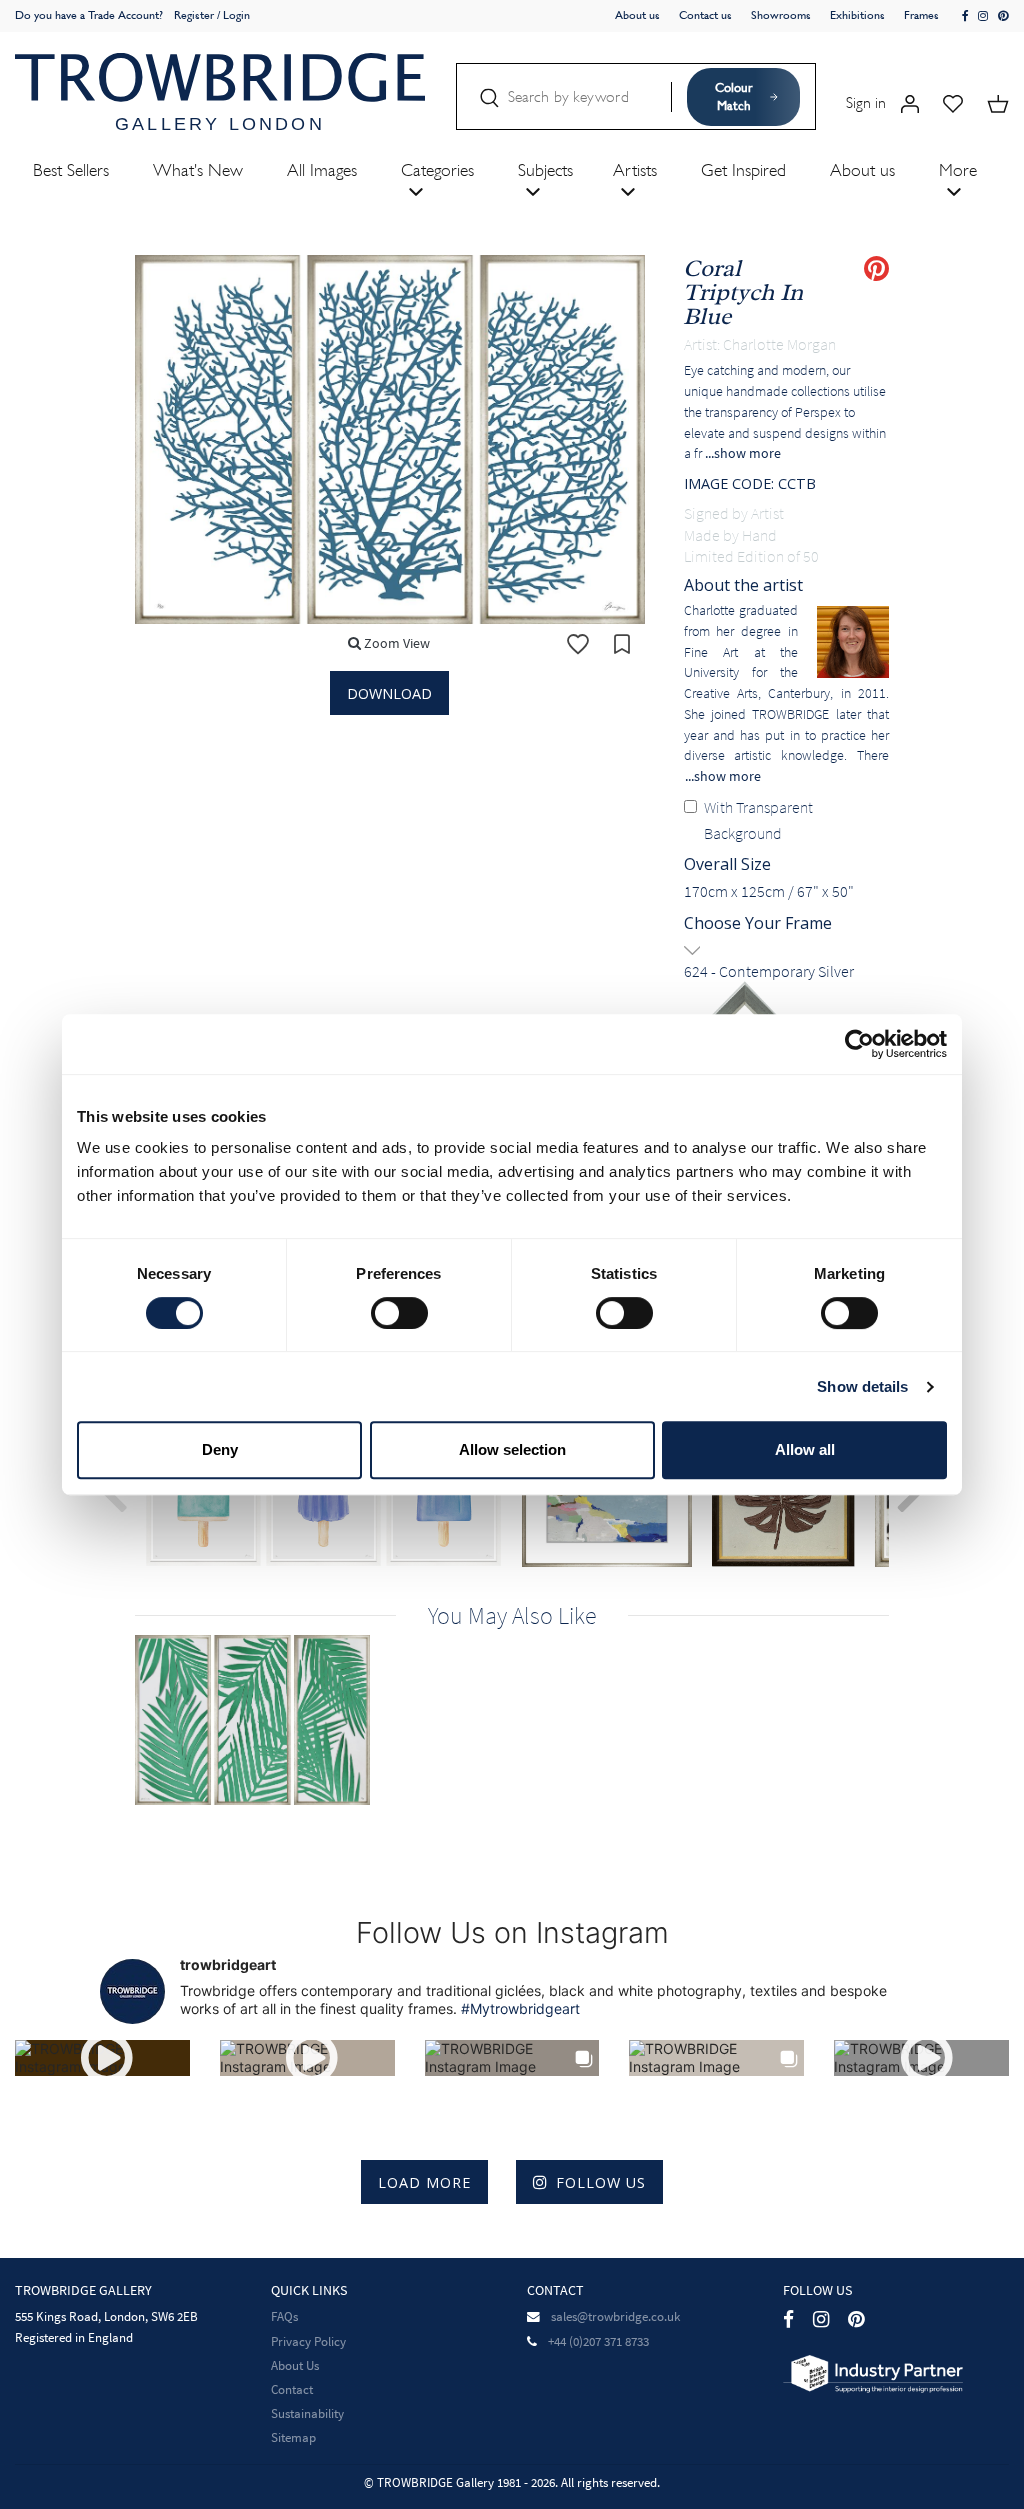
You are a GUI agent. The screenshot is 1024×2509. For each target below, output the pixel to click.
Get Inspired (743, 170)
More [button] (958, 170)
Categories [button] (437, 170)
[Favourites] (953, 102)
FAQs (284, 2316)
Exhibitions (857, 15)
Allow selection (512, 1449)
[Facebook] (788, 2318)
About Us (295, 2365)
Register (194, 15)
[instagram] (983, 16)
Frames (921, 15)
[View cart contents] (998, 102)
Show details (862, 1386)
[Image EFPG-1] (264, 1720)
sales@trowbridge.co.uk (615, 2316)
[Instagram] (821, 2318)
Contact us (705, 15)
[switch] (399, 1313)
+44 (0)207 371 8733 (598, 2341)
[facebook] (966, 16)
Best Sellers (71, 170)
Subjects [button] (545, 170)
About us (637, 15)
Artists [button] (635, 170)
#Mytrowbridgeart (520, 2008)
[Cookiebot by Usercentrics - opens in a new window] (859, 1044)
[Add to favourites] (578, 644)
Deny (220, 1449)
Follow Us (601, 2182)
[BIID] (873, 2372)
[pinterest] (1003, 16)
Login (236, 15)
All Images (322, 170)
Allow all (805, 1449)
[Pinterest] (856, 2318)
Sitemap (293, 2437)
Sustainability (307, 2413)
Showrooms (781, 15)
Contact (292, 2389)
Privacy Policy (308, 2341)
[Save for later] (622, 644)
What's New (198, 170)
